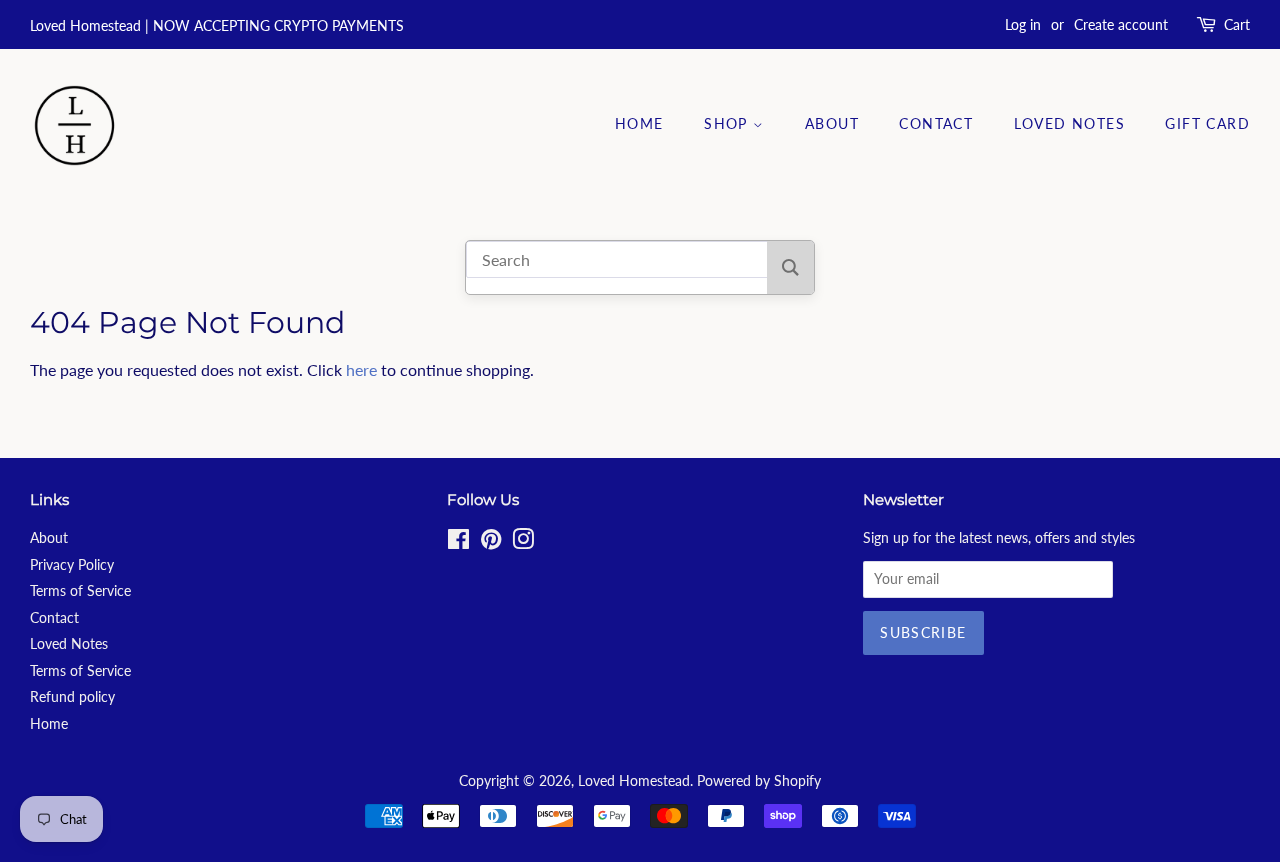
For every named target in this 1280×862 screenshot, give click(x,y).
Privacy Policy (72, 565)
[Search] (790, 267)
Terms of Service (80, 591)
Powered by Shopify (759, 781)
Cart (1237, 24)
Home (639, 123)
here (361, 369)
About (832, 123)
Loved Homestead (634, 781)
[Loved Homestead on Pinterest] (491, 543)
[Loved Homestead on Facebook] (458, 543)
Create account (1121, 24)
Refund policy (72, 697)
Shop (728, 123)
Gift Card (1207, 123)
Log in (1023, 24)
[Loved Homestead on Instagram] (523, 543)
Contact (936, 123)
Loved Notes (1069, 123)
